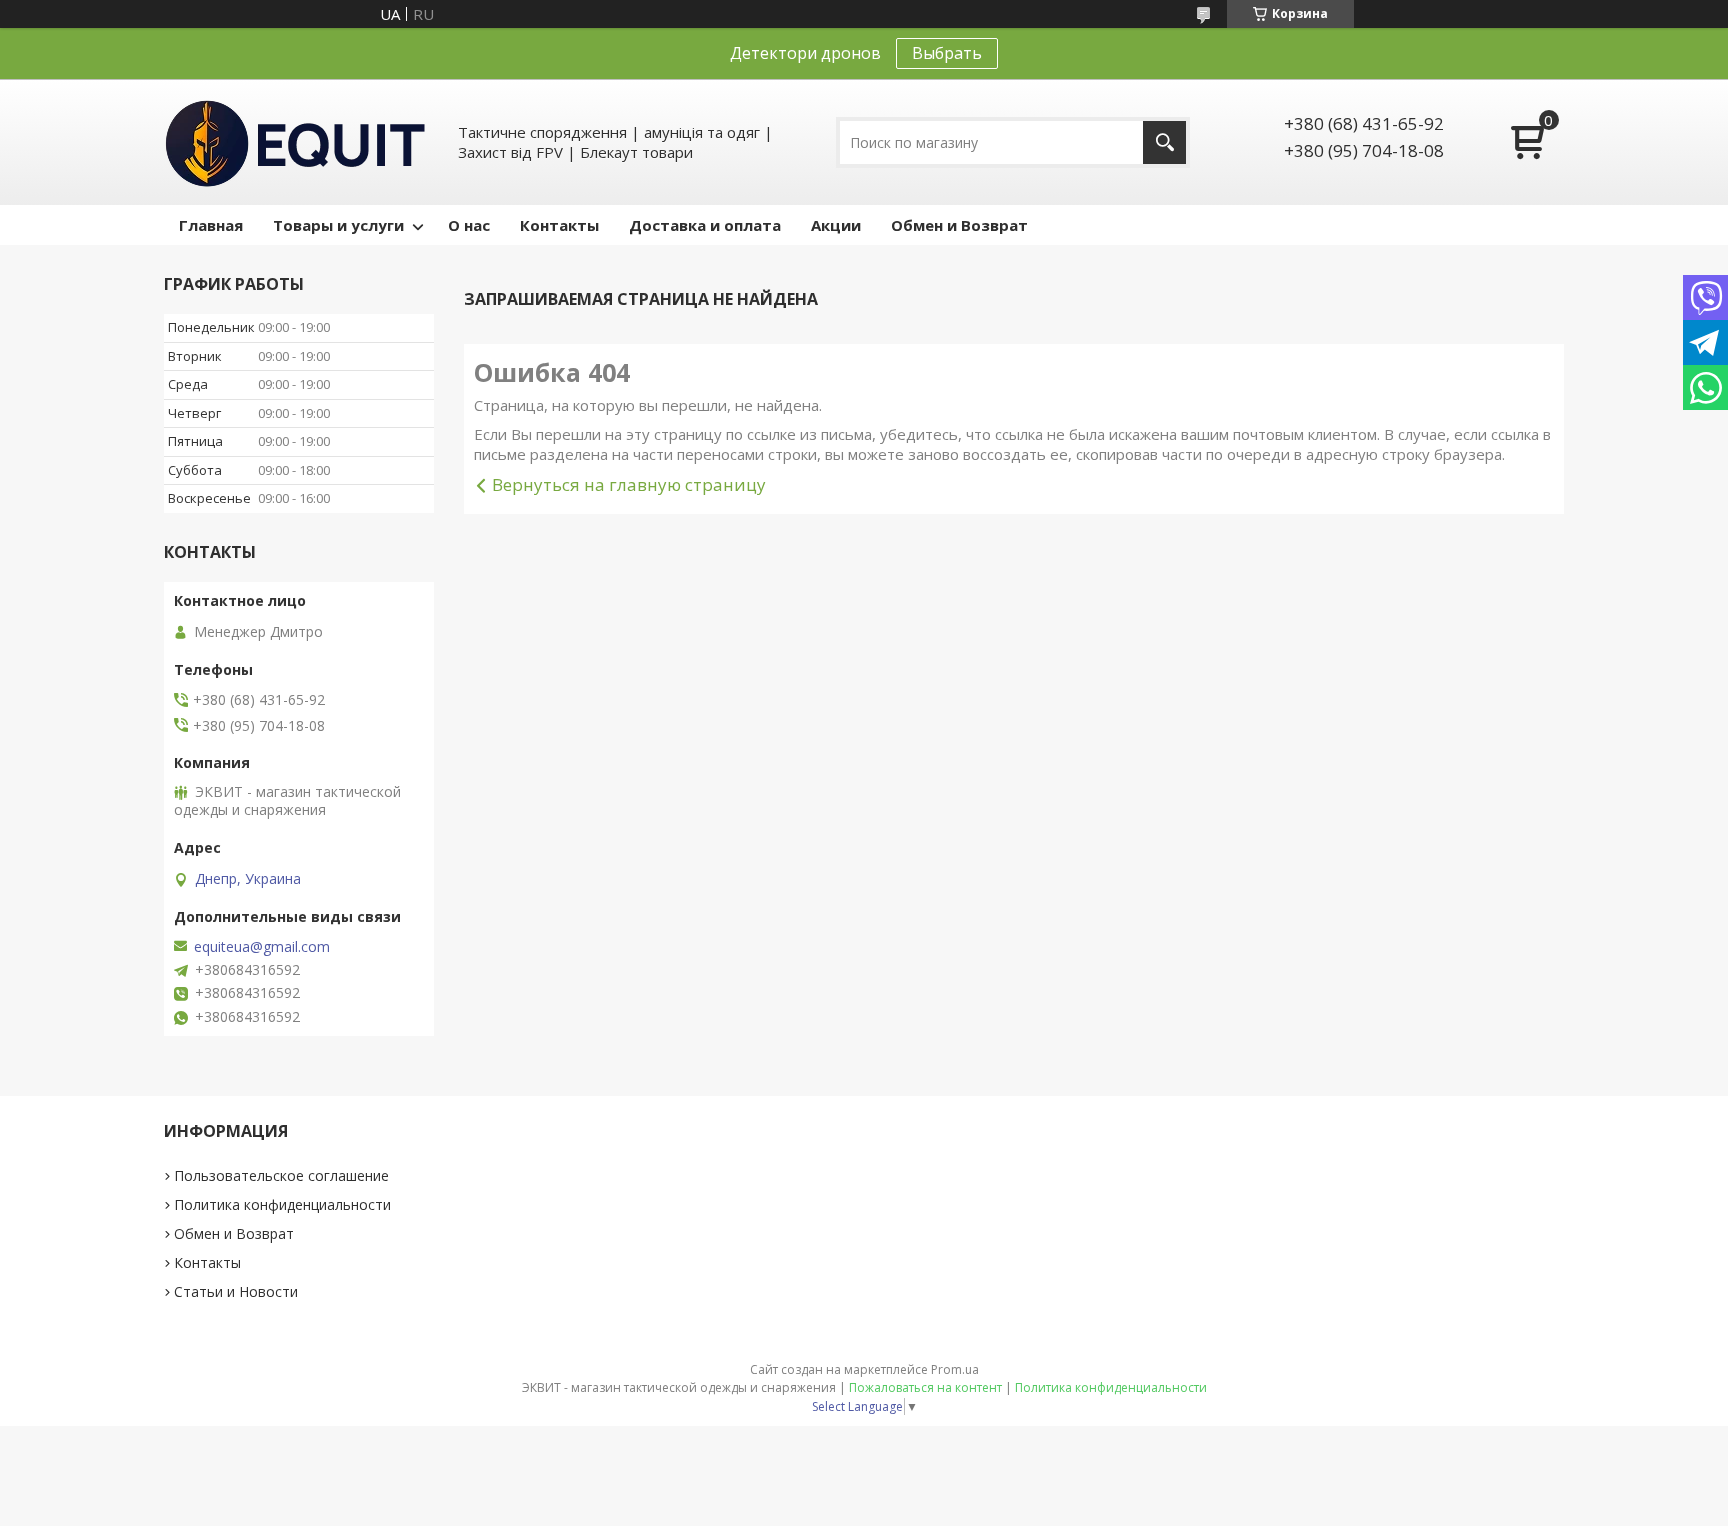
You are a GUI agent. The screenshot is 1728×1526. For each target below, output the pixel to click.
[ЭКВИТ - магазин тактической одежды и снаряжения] (295, 142)
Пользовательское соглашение (281, 1175)
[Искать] (1164, 142)
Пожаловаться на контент (925, 1387)
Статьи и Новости (236, 1291)
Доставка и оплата (705, 225)
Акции (836, 225)
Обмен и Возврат (959, 225)
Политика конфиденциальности (282, 1204)
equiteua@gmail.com (262, 947)
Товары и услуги (338, 225)
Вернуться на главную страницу (629, 484)
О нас (469, 225)
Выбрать (947, 53)
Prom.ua (955, 1369)
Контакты (559, 225)
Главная (211, 225)
